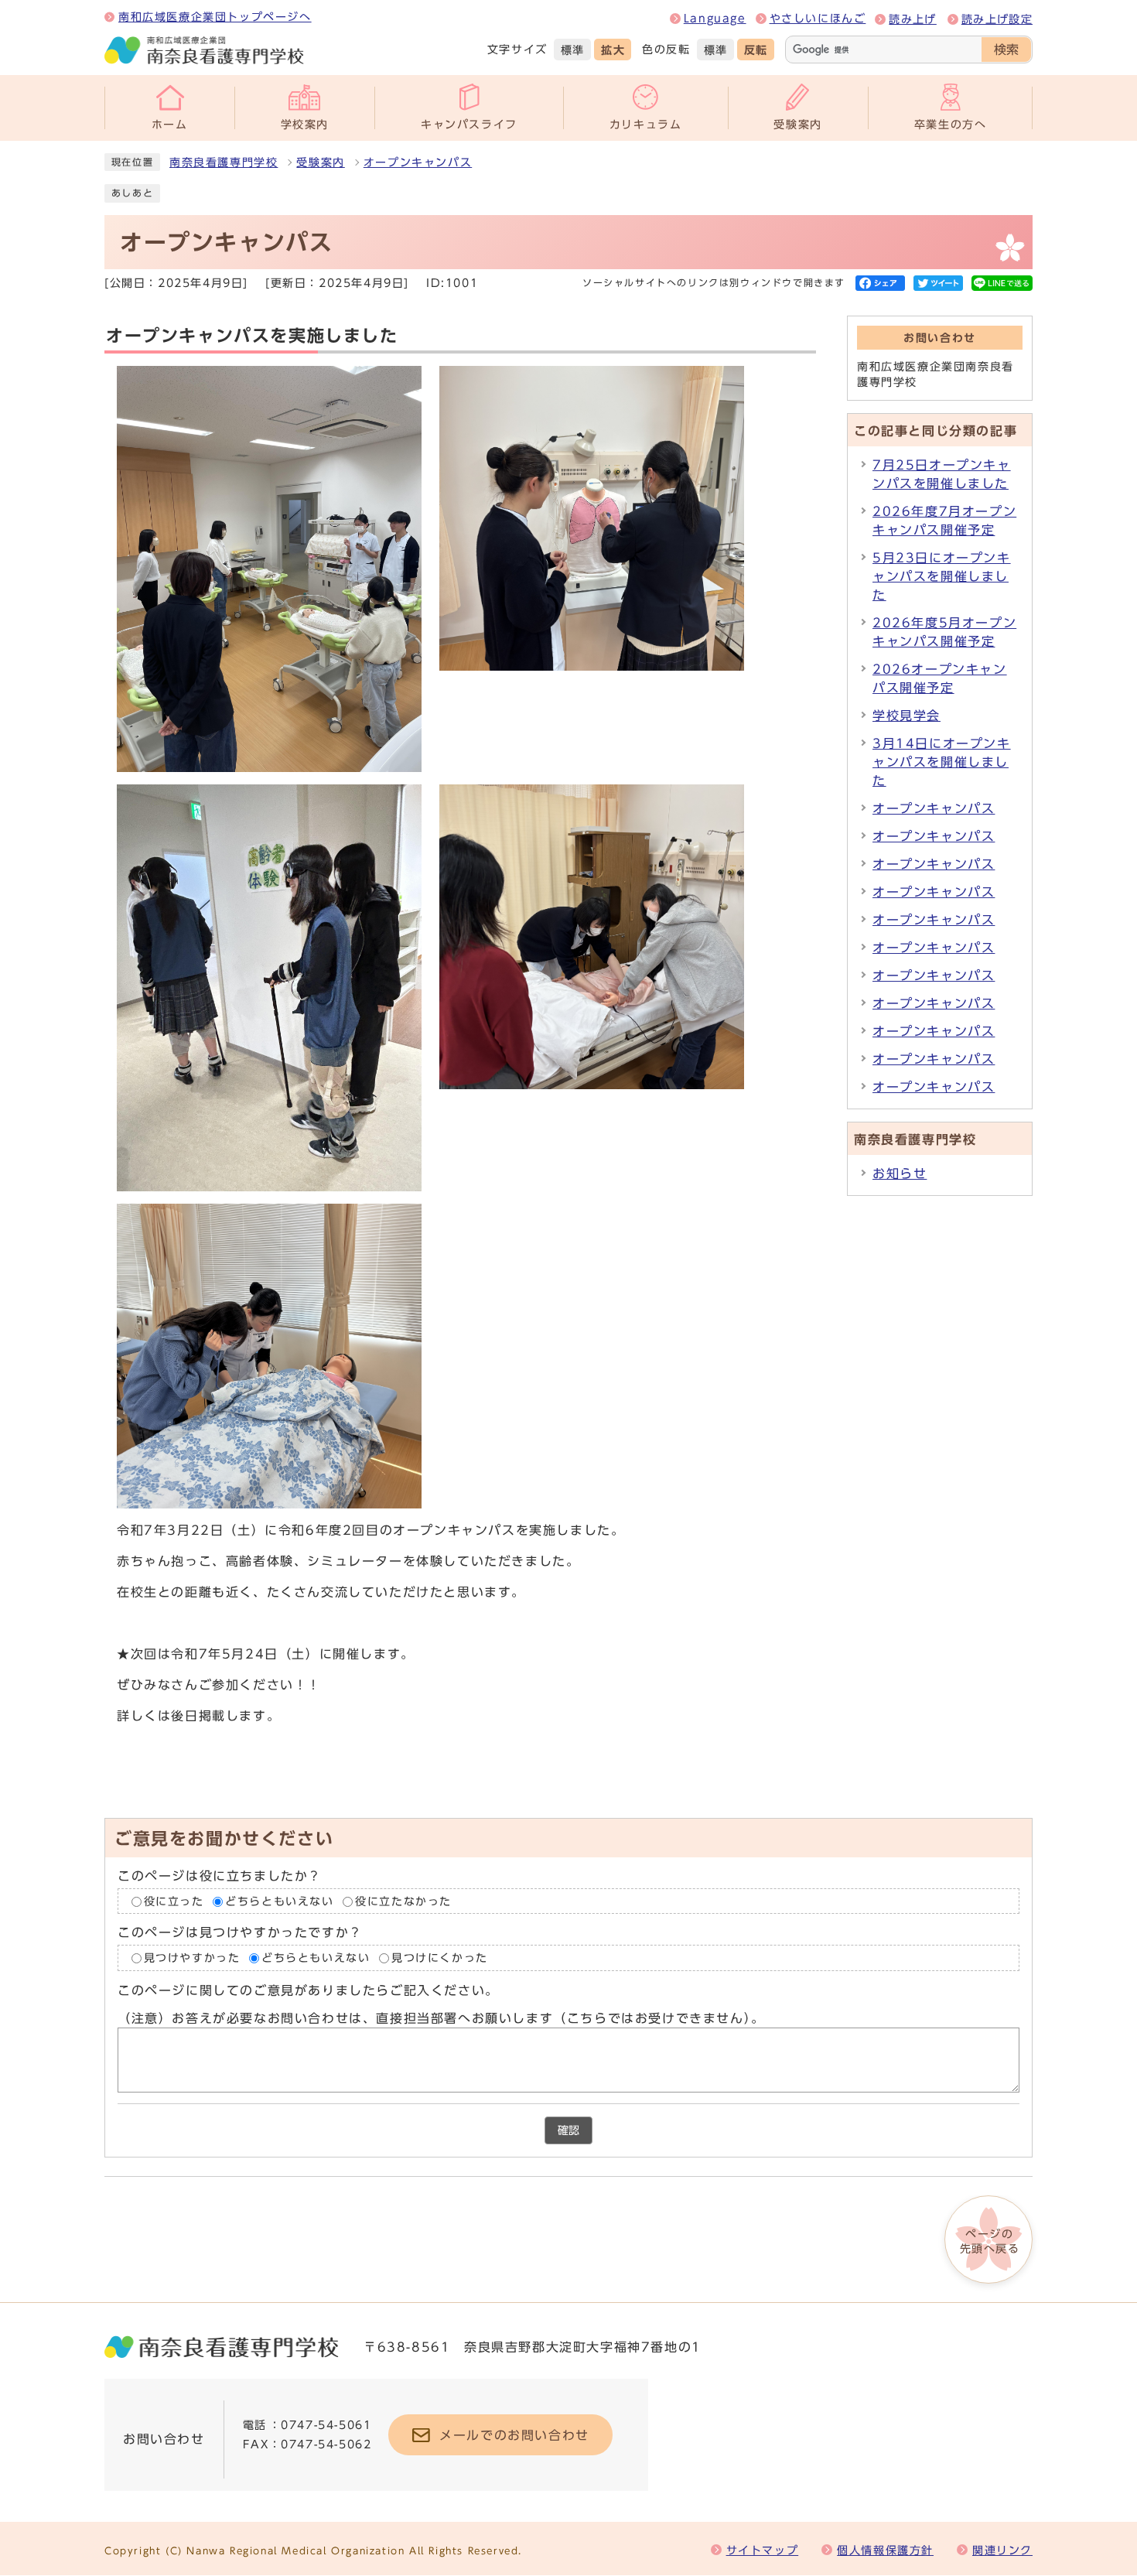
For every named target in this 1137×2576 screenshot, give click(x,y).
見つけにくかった (440, 1958)
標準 (573, 50)
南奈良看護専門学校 (224, 162)
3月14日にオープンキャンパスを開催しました (942, 762)
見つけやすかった (192, 1958)
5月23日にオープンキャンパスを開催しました (942, 576)
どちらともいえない (279, 1901)
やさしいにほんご (818, 19)
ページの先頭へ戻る (990, 2241)
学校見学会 (907, 716)
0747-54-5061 (326, 2425)
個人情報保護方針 (885, 2550)
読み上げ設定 (997, 19)
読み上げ (912, 19)
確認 (568, 2130)
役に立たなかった (403, 1901)
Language (715, 19)
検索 (1006, 50)
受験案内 (320, 162)
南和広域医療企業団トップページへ (215, 17)
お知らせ (900, 1174)
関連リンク (1002, 2550)
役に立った (174, 1901)
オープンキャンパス (418, 162)
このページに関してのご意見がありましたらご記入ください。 (308, 1990)
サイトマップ (763, 2550)
